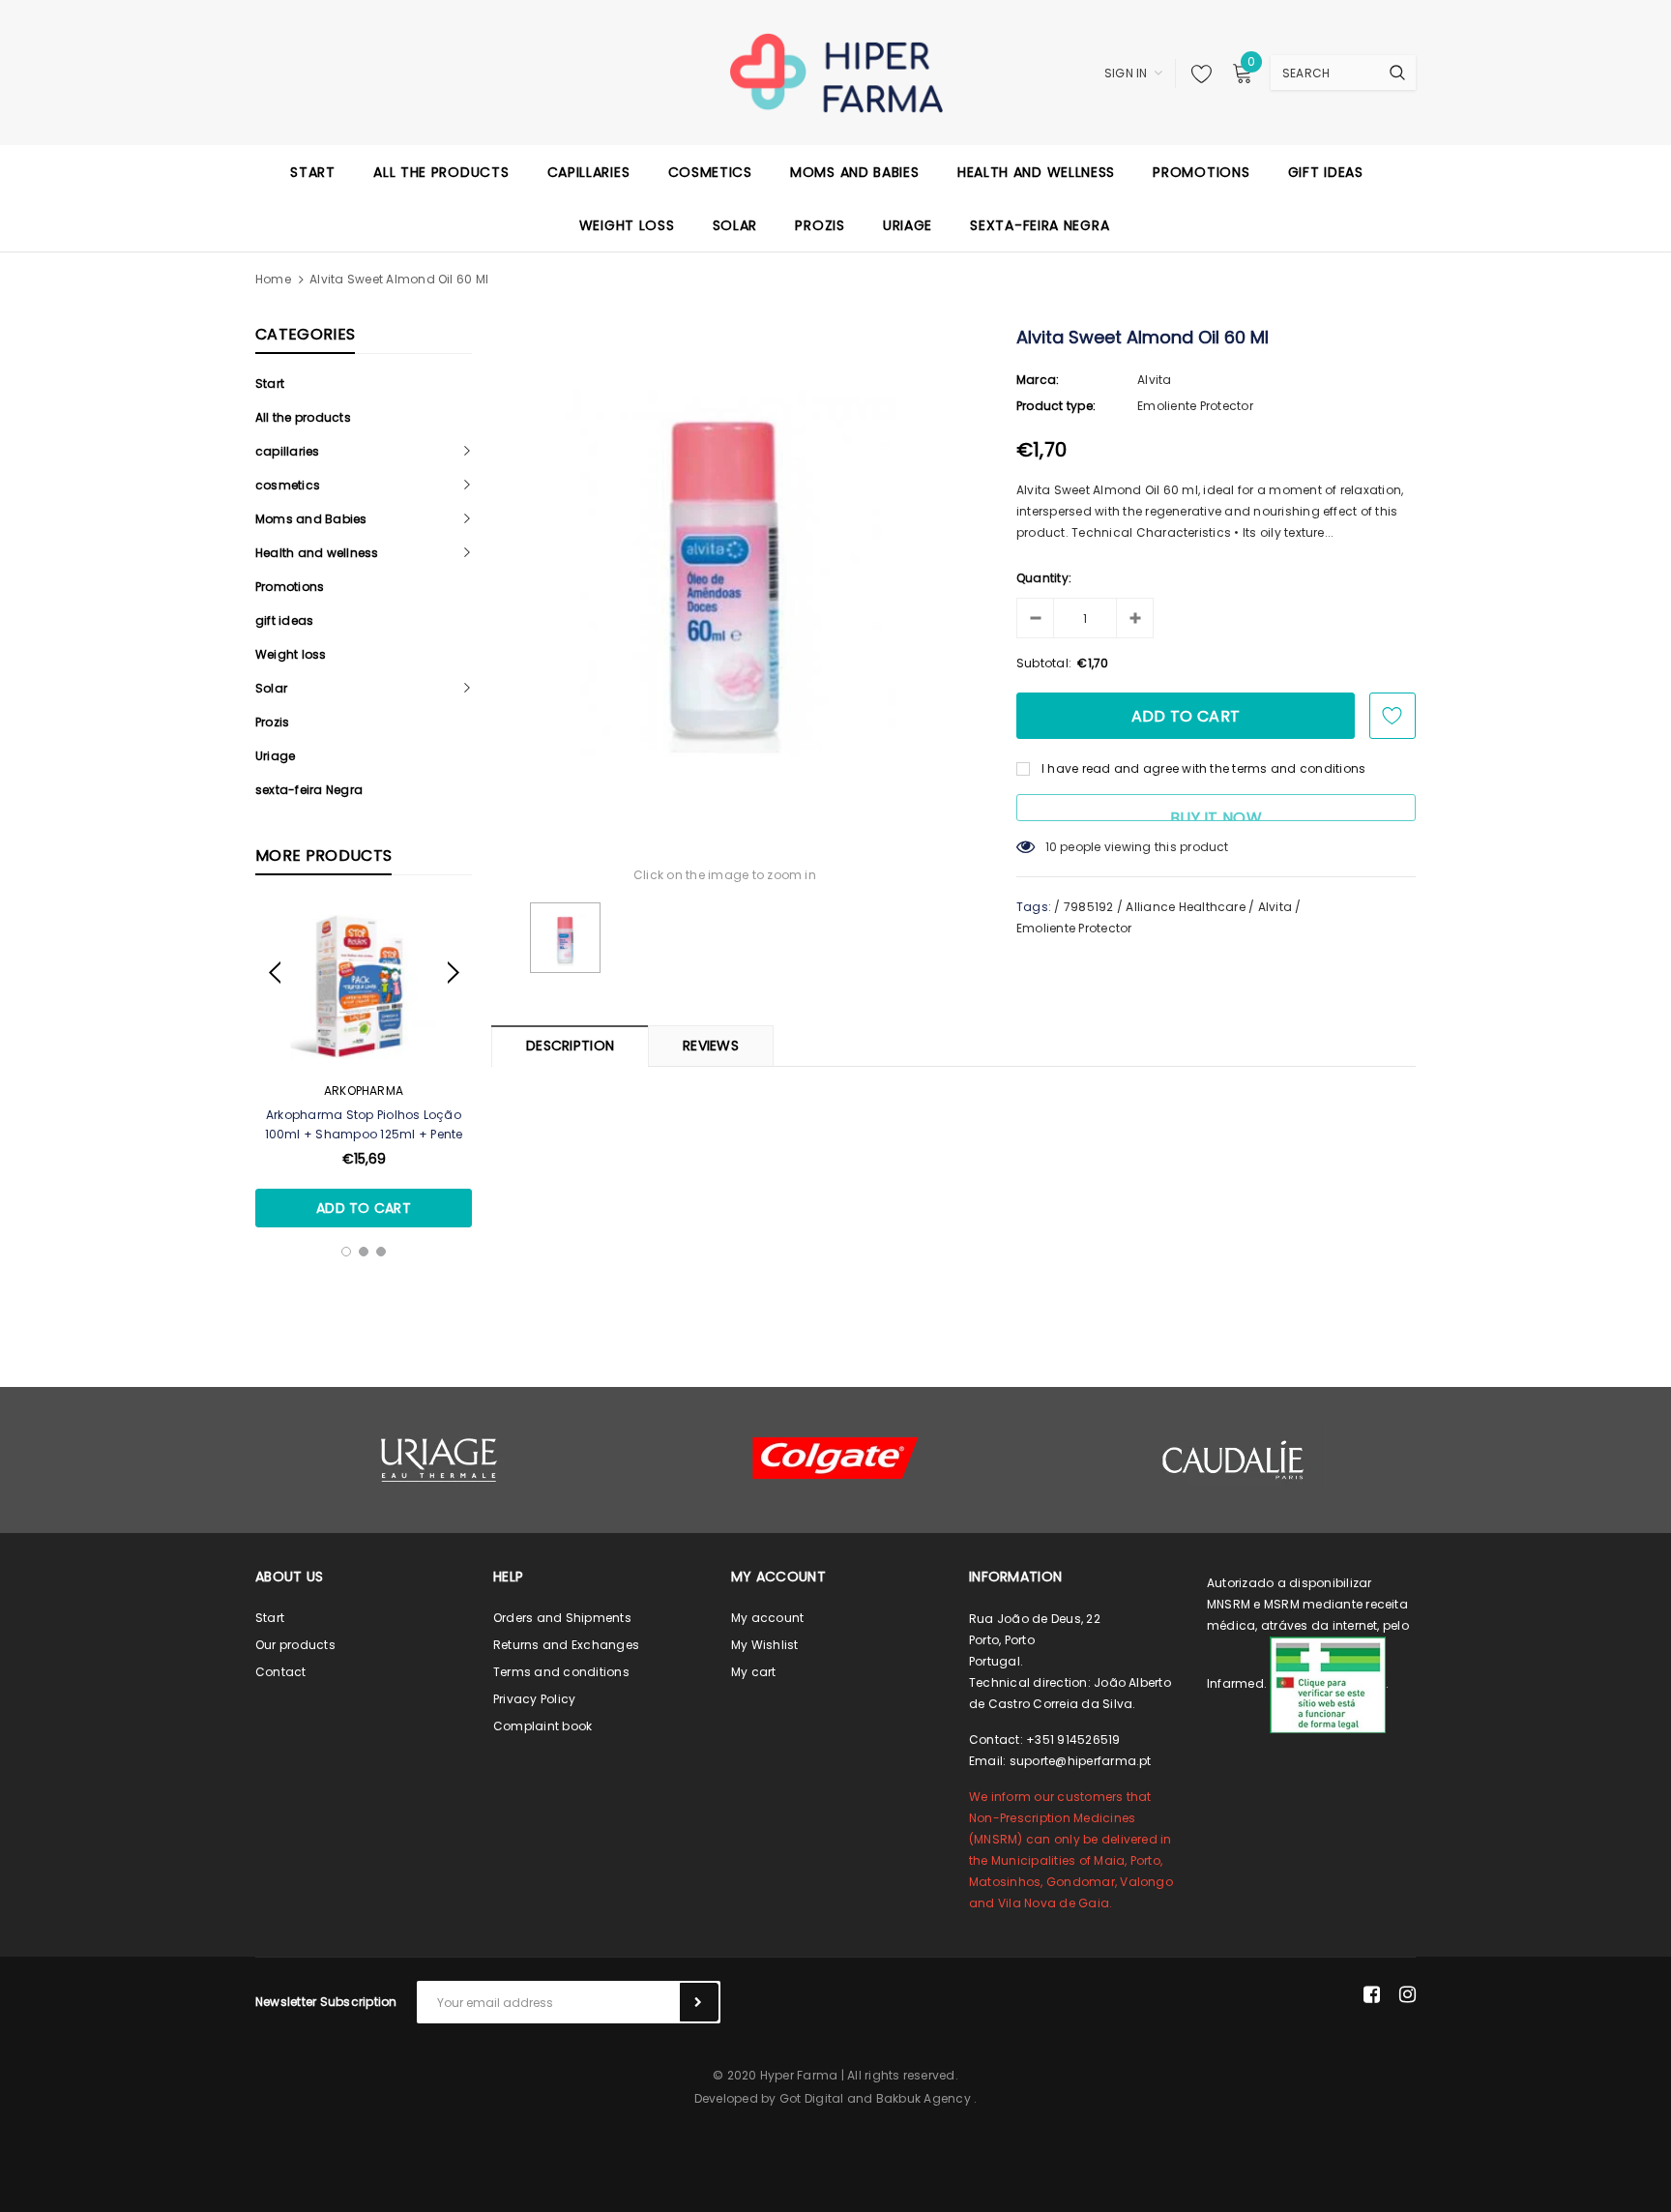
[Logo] (836, 72)
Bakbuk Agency (923, 2098)
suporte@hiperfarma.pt (1081, 1761)
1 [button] (346, 1252)
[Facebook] (1372, 1994)
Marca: (1038, 380)
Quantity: (1044, 578)
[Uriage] (439, 1460)
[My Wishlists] (1196, 74)
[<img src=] (1328, 1683)
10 (1051, 847)
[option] (364, 1066)
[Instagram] (1407, 1994)
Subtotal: (1044, 663)
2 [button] (364, 1252)
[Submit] (699, 2002)
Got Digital (812, 2098)
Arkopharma (364, 1091)
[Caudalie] (1232, 1460)
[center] (835, 1458)
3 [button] (381, 1252)
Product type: (1056, 406)
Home (273, 279)
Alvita (1154, 380)
